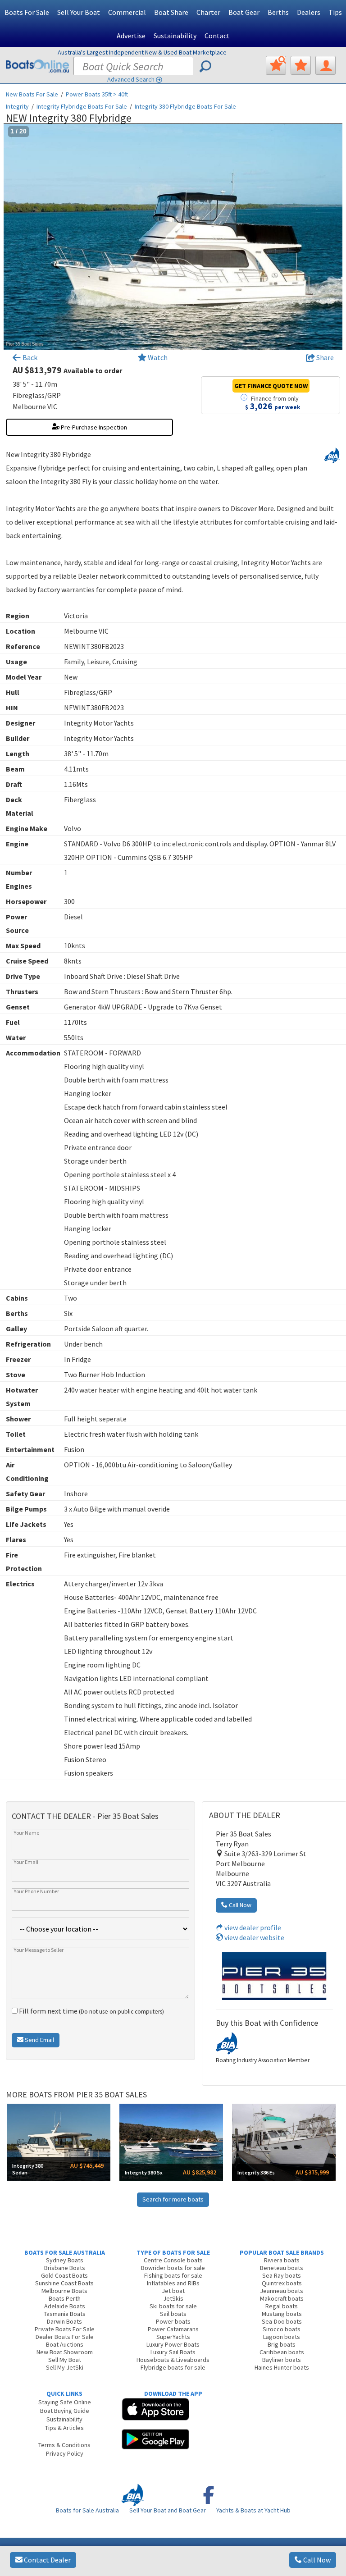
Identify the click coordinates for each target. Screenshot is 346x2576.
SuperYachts (173, 2337)
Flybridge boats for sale (173, 2367)
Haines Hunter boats (282, 2367)
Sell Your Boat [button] (79, 12)
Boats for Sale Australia (87, 2510)
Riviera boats (282, 2260)
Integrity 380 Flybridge (185, 106)
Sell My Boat (65, 2360)
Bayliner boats (282, 2360)
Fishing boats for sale (173, 2275)
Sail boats (173, 2314)
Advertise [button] (131, 36)
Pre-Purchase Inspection (93, 427)
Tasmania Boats (65, 2314)
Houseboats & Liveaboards (173, 2360)
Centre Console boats (173, 2260)
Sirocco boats (282, 2329)
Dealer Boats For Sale (65, 2337)
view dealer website (254, 1937)
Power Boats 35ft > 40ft (97, 94)
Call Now (316, 2560)
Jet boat (173, 2291)
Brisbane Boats (65, 2268)
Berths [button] (278, 12)
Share (324, 357)
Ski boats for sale (173, 2306)
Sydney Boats (65, 2260)
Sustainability (175, 36)
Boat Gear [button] (244, 12)
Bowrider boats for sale (173, 2268)
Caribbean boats (282, 2352)
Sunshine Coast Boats (64, 2283)
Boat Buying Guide (65, 2411)
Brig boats (282, 2344)
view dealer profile (252, 1927)
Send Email (39, 2040)
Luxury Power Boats (173, 2344)
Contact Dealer (47, 2560)
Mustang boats (282, 2314)
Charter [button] (208, 12)
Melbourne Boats (64, 2291)
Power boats (173, 2321)
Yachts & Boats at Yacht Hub (253, 2510)
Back (29, 357)
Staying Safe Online (65, 2402)
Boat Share (171, 12)
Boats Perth (65, 2298)
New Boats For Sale (32, 94)
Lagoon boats (282, 2337)
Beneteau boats (282, 2268)
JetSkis (173, 2298)
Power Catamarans (173, 2329)
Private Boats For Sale (65, 2329)
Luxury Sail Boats (173, 2352)
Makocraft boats (282, 2298)
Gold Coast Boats (64, 2275)
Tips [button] (335, 12)
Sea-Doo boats (282, 2321)
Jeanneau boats (282, 2291)
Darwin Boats (64, 2321)
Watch (158, 357)
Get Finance (271, 386)
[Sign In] (326, 65)
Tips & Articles (64, 2428)
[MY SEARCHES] (276, 65)
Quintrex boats (282, 2283)
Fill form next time (91, 2011)
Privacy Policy (65, 2453)
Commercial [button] (127, 12)
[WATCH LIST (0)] (301, 65)
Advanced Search (131, 79)
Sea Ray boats (282, 2275)
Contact (217, 36)
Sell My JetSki (65, 2367)
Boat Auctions (65, 2344)
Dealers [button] (309, 12)
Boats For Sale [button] (27, 12)
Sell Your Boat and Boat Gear (168, 2510)
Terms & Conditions (64, 2445)
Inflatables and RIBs (173, 2283)
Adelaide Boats (65, 2306)
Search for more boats (173, 2199)
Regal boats (282, 2306)
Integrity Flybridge (82, 106)
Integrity (17, 106)
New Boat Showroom (65, 2352)
